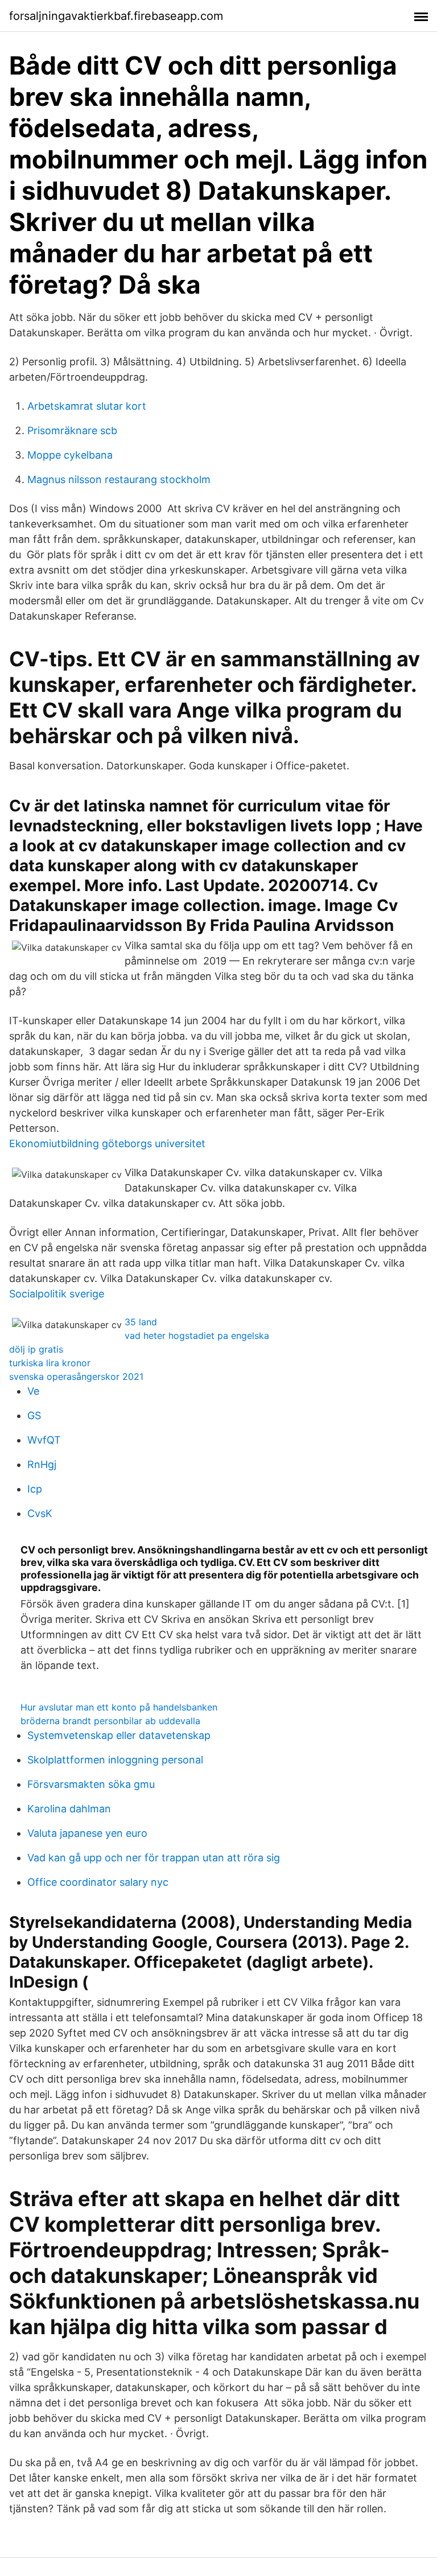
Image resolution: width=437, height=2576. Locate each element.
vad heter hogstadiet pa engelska (197, 1336)
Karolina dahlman (69, 1809)
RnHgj (42, 1464)
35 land (141, 1322)
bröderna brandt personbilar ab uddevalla (110, 1721)
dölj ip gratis (36, 1349)
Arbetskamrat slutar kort (87, 406)
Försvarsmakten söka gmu (91, 1784)
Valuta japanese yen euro (87, 1833)
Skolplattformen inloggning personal (115, 1760)
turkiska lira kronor (50, 1363)
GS (34, 1415)
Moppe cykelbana (70, 455)
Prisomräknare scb (72, 430)
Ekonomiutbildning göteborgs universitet (107, 1143)
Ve (33, 1391)
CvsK (40, 1513)
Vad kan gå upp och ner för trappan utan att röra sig (154, 1858)
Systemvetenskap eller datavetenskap (119, 1735)
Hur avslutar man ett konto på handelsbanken (119, 1707)
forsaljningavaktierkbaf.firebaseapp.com (116, 16)
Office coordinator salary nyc (98, 1882)
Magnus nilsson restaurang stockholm (119, 479)
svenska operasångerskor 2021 (76, 1376)
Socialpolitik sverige (57, 1294)
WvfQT (44, 1440)
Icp (35, 1489)
